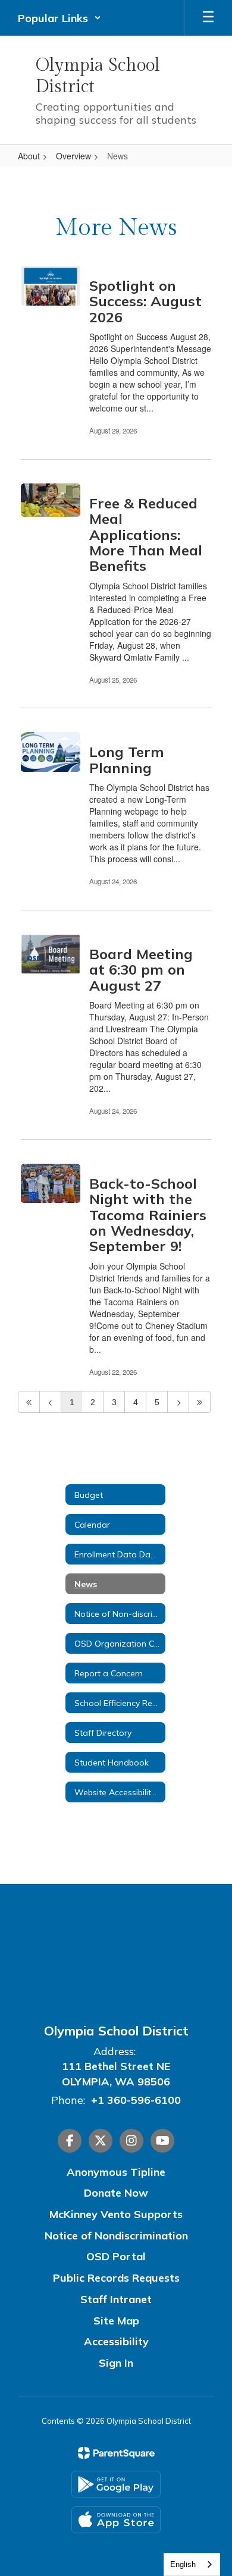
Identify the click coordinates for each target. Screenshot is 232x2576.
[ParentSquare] (116, 2453)
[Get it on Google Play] (116, 2484)
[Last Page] (200, 1402)
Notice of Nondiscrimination (116, 2236)
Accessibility (116, 2341)
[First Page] (29, 1402)
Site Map (116, 2321)
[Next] (178, 1402)
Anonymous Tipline (116, 2172)
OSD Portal (116, 2256)
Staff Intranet (116, 2299)
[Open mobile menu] (208, 18)
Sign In (116, 2363)
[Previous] (50, 1402)
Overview (73, 156)
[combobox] (192, 2564)
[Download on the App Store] (116, 2520)
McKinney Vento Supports (116, 2214)
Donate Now (116, 2193)
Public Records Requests (116, 2278)
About (29, 156)
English (183, 2564)
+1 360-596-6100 (136, 2100)
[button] (59, 18)
